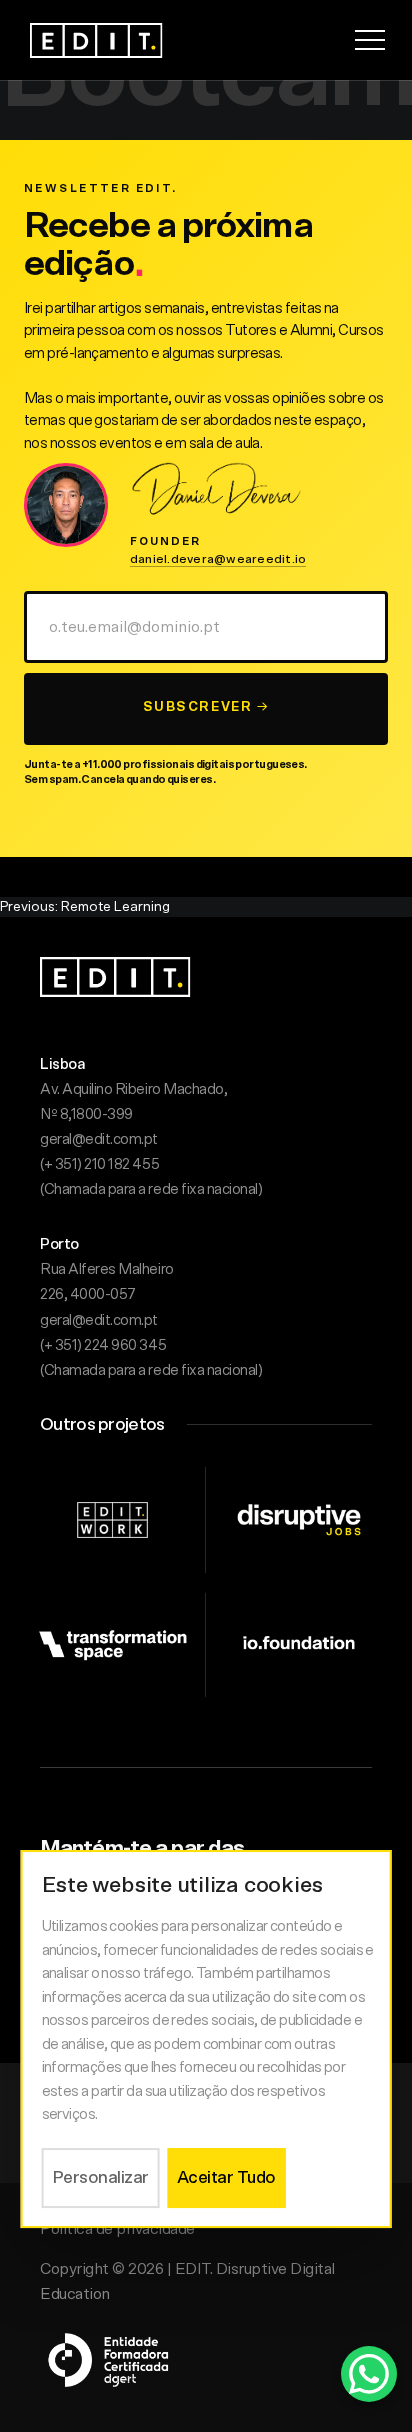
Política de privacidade (117, 2229)
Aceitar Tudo (226, 2177)
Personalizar (101, 2177)
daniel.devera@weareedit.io (218, 559)
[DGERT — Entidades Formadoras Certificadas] (110, 2350)
